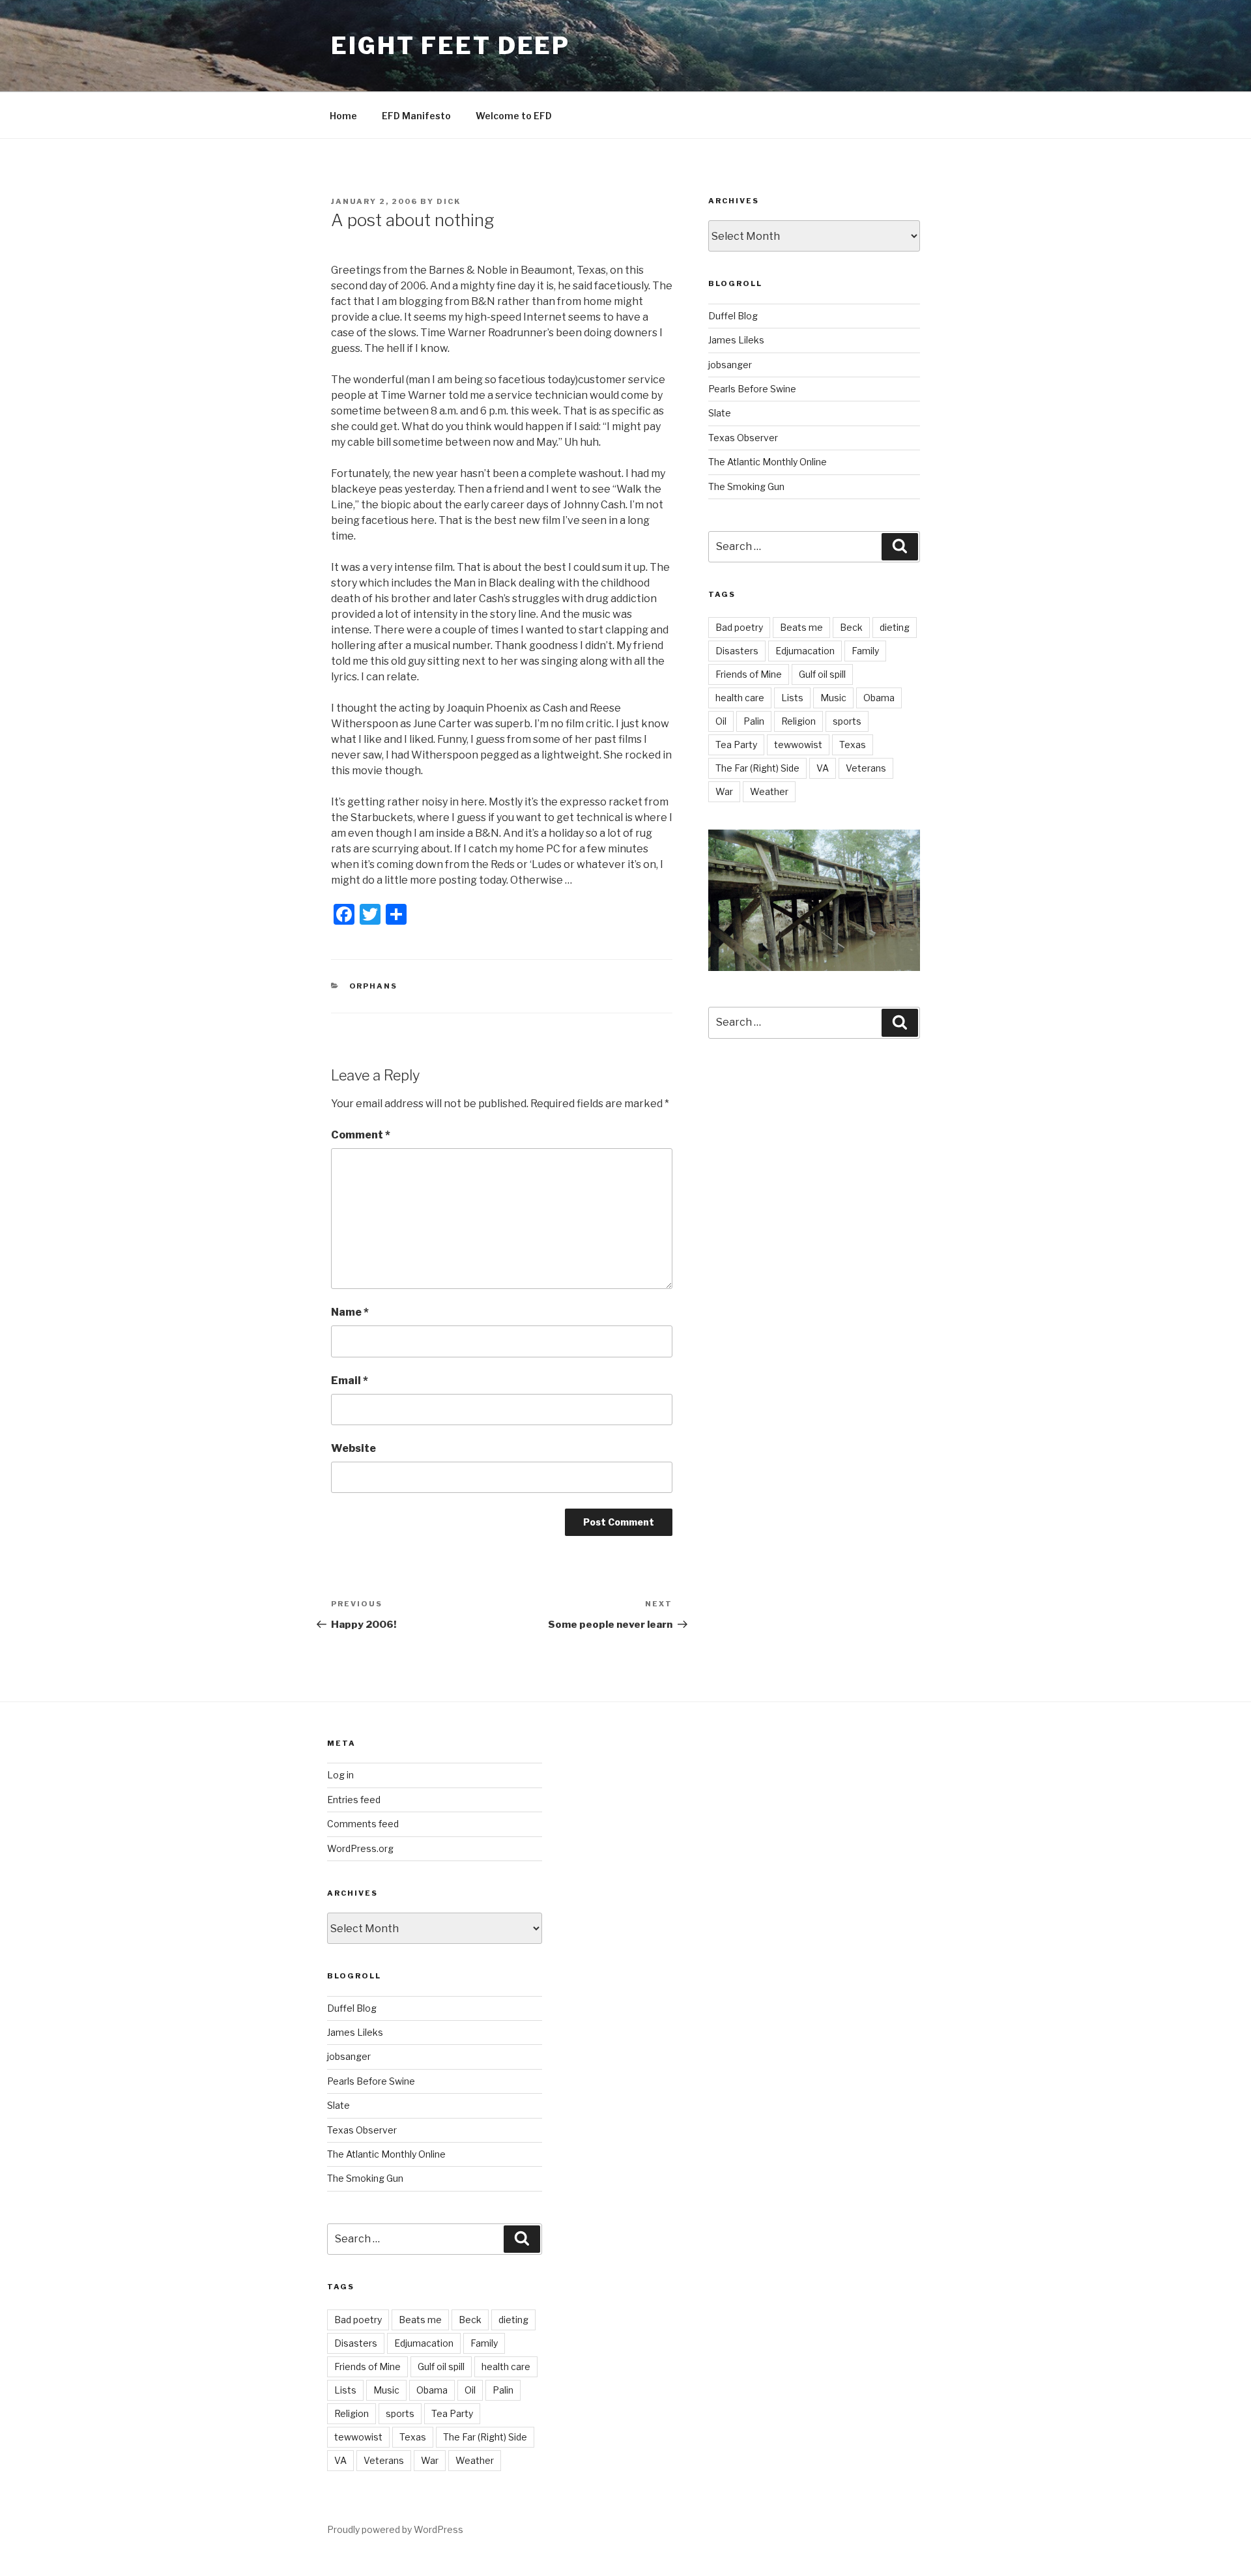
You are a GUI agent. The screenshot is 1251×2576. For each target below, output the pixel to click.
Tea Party (736, 745)
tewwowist (798, 745)
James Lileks (736, 340)
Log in (340, 1775)
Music (833, 698)
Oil (721, 721)
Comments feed (363, 1824)
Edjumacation (805, 651)
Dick (449, 201)
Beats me (801, 627)
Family (865, 651)
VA (823, 768)
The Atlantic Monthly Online (768, 462)
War (724, 791)
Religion (798, 721)
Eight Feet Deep (451, 46)
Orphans (374, 986)
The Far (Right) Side (757, 768)
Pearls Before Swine (752, 389)
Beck (851, 627)
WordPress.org (360, 1848)
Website (353, 1448)
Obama (879, 698)
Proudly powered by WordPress (395, 2529)
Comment (361, 1135)
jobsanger (730, 365)
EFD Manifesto (416, 116)
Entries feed (354, 1800)
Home (343, 116)
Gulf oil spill (822, 674)
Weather (769, 791)
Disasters (737, 651)
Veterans (866, 768)
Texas (853, 745)
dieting (895, 627)
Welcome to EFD (514, 116)
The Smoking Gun (746, 486)
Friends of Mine (749, 674)
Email (350, 1381)
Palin (754, 721)
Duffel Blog (733, 316)
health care (740, 698)
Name (350, 1312)
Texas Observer (743, 438)
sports (847, 721)
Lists (792, 698)
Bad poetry (739, 627)
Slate (720, 413)
